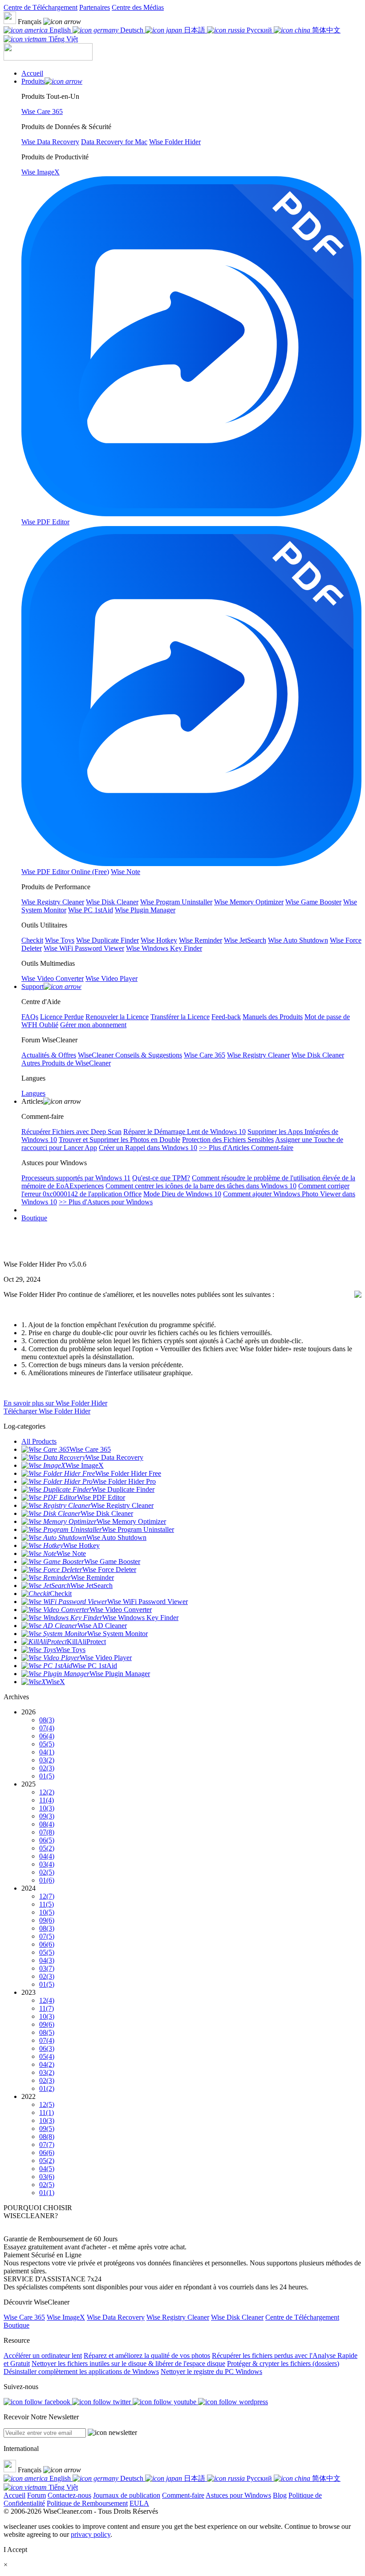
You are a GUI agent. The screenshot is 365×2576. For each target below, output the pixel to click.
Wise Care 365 (24, 2317)
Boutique (34, 1218)
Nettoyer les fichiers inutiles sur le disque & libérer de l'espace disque (128, 2363)
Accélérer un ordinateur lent (43, 2355)
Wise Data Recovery (116, 2317)
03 (47, 1760)
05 (47, 1744)
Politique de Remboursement (87, 2503)
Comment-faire (183, 2495)
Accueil (14, 2495)
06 (47, 1736)
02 (47, 1768)
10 (47, 1808)
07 (47, 1728)
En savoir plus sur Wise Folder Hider (55, 1403)
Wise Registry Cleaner (178, 2317)
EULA (139, 2503)
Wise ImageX (66, 2317)
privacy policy (91, 2534)
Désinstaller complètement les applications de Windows (81, 2371)
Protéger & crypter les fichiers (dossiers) (283, 2363)
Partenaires (95, 7)
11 (47, 1800)
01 (47, 1776)
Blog (280, 2495)
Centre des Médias (138, 7)
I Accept (15, 2550)
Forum (36, 2495)
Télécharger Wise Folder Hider (47, 1411)
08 (47, 1720)
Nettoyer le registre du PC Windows (211, 2371)
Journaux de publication (127, 2495)
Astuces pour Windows (238, 2495)
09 (47, 1816)
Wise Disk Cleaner (237, 2317)
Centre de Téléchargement (41, 7)
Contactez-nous (69, 2495)
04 (47, 1752)
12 (47, 1792)
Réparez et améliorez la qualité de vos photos (147, 2355)
